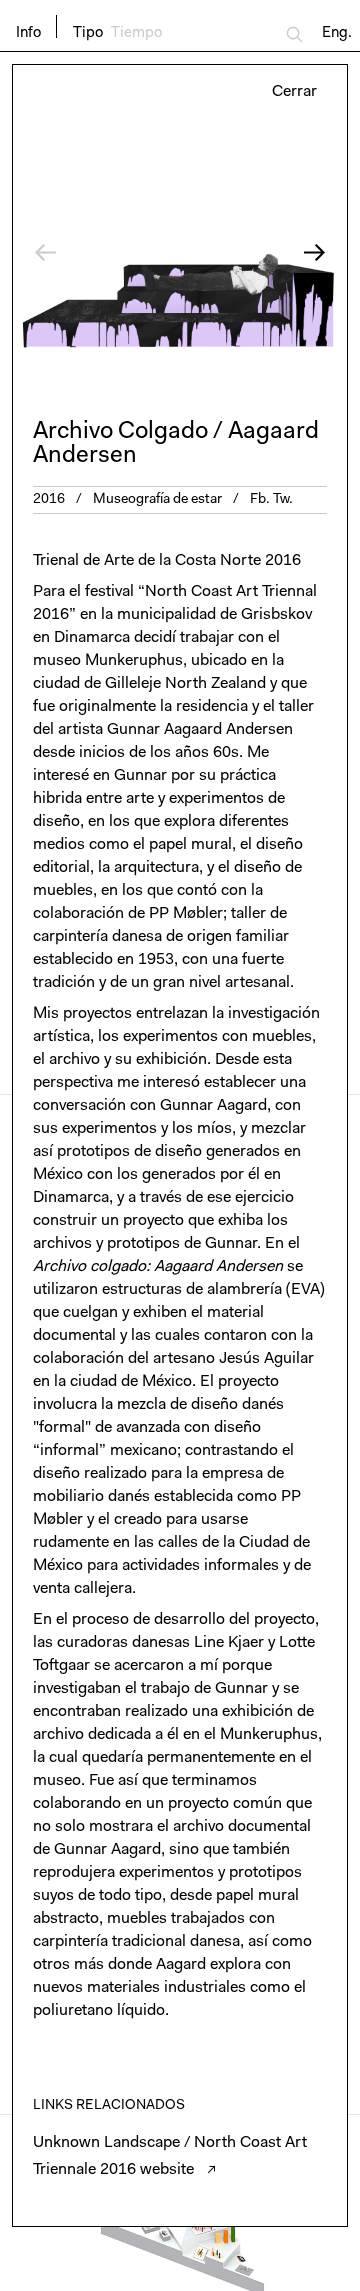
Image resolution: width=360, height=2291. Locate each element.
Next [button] (263, 252)
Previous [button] (96, 252)
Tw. (283, 500)
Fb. (260, 500)
